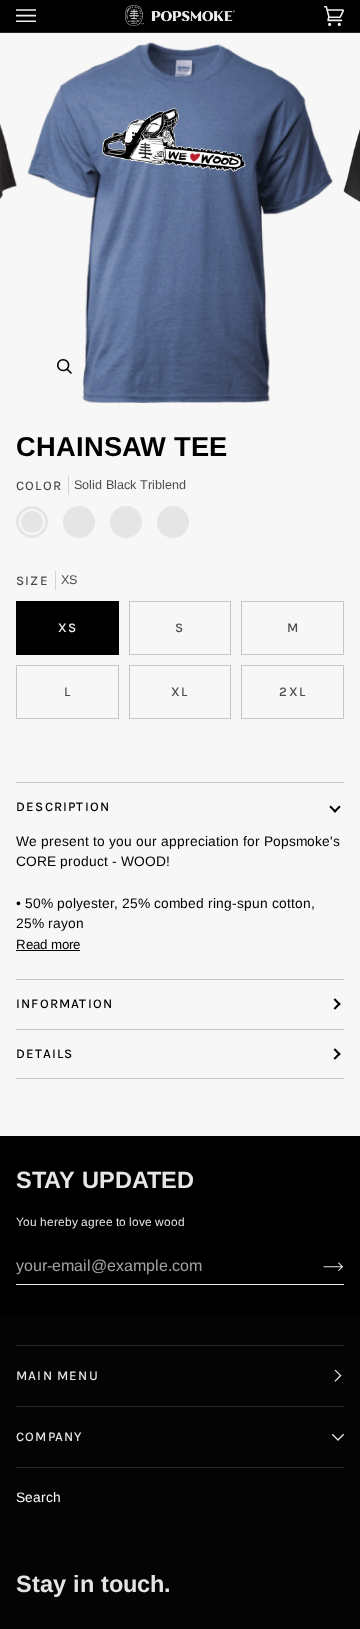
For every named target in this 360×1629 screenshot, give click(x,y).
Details (44, 1053)
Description (63, 806)
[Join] (317, 1266)
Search (38, 1497)
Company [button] (49, 1436)
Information (64, 1003)
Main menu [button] (57, 1375)
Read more (48, 944)
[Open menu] (46, 16)
